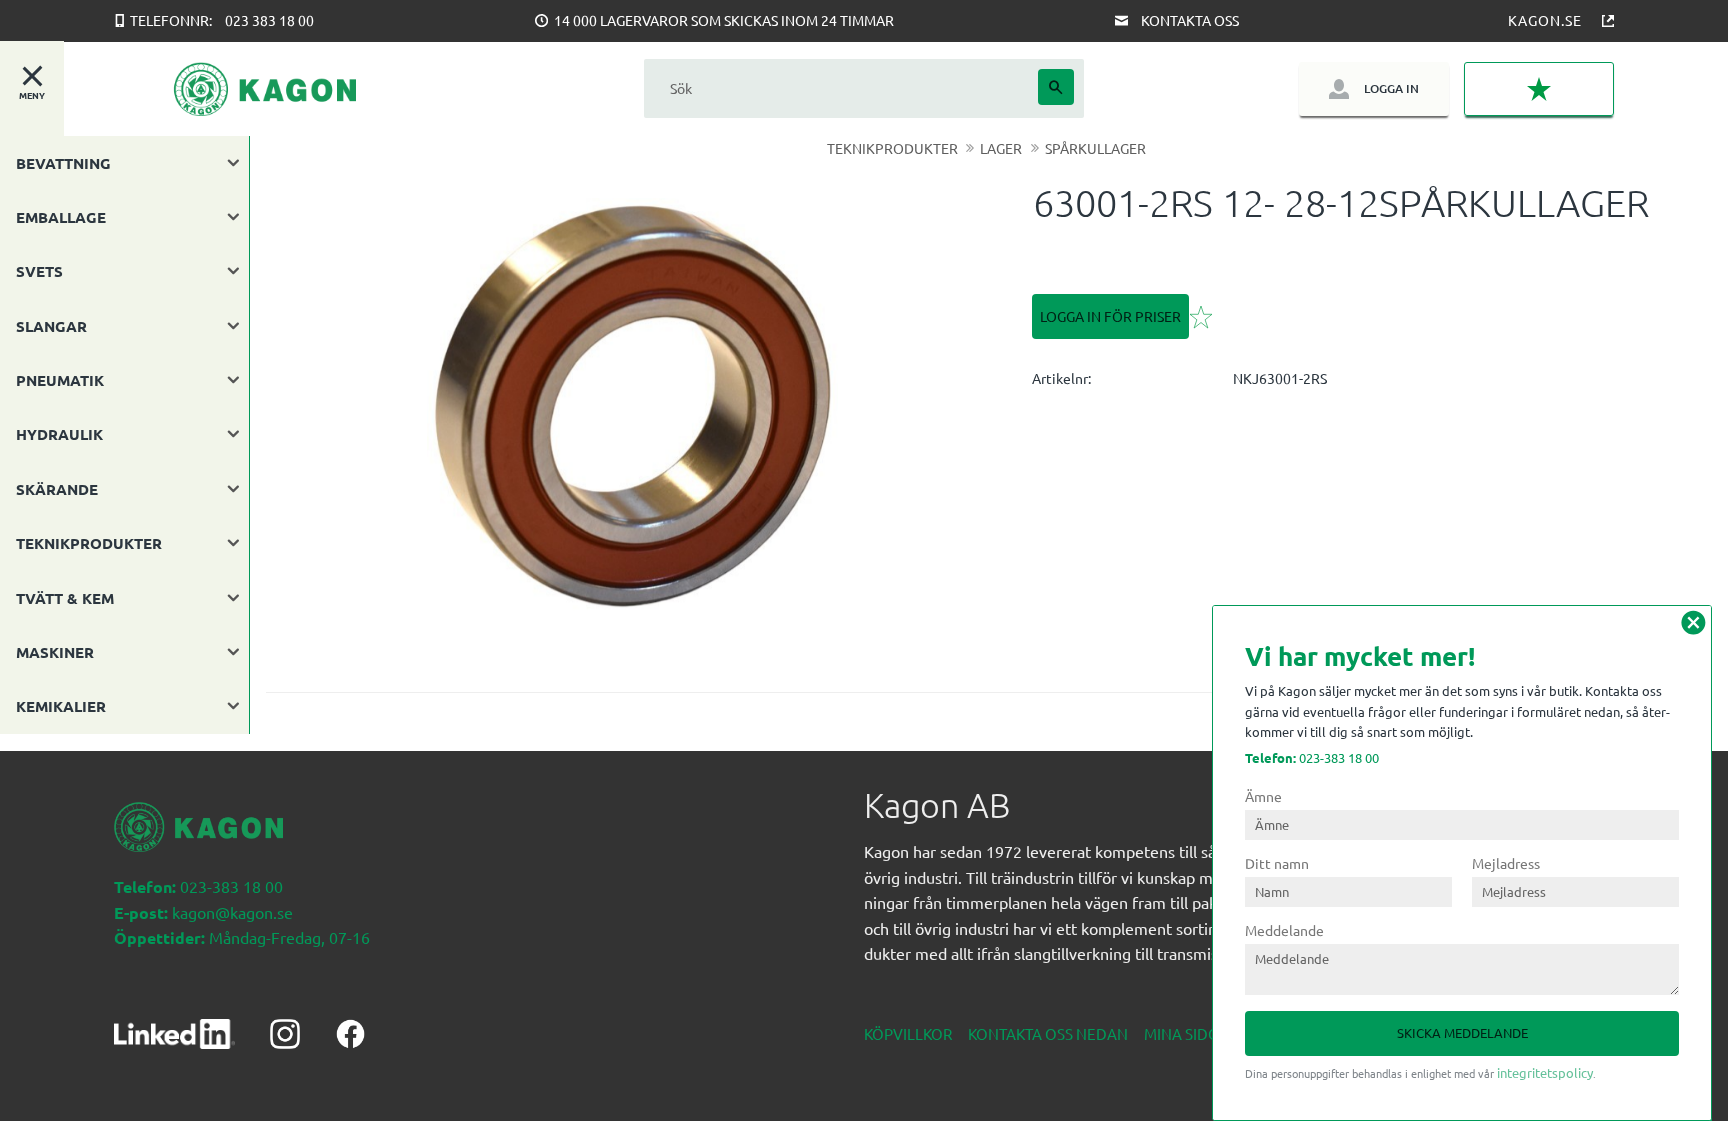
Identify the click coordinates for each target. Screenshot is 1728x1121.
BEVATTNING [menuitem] (63, 163)
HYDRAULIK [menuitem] (59, 434)
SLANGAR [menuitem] (51, 326)
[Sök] (1056, 87)
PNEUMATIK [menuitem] (60, 380)
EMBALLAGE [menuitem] (61, 217)
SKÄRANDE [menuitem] (57, 489)
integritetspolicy (1545, 1072)
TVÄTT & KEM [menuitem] (65, 598)
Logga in (1391, 88)
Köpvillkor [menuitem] (908, 1033)
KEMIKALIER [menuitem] (61, 706)
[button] (1539, 89)
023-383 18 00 (1312, 757)
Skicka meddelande (1462, 1032)
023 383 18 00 (269, 20)
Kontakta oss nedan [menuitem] (1048, 1033)
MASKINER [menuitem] (55, 652)
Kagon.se (1545, 20)
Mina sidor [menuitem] (1186, 1033)
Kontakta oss (1190, 20)
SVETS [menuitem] (39, 271)
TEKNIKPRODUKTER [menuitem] (89, 543)
